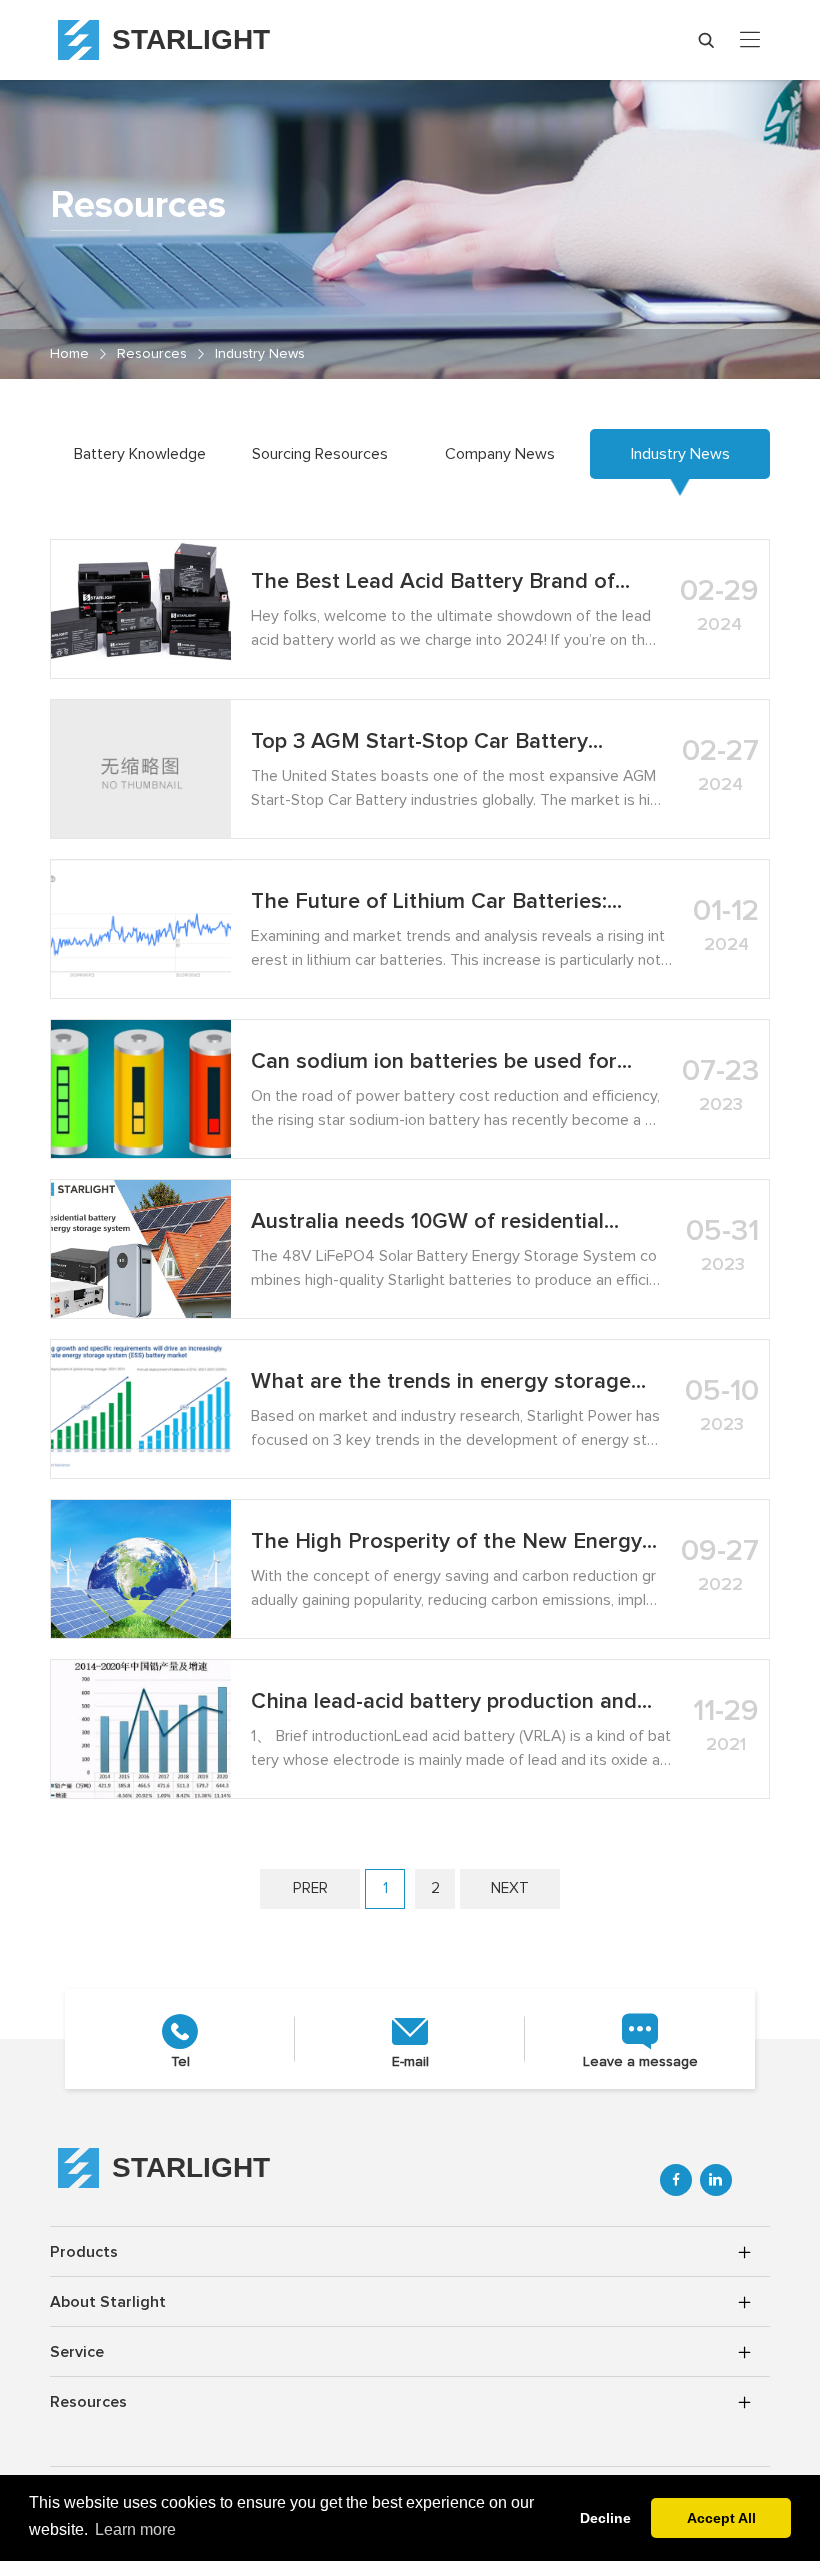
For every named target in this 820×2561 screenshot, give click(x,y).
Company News (500, 454)
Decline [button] (605, 2518)
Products (84, 2252)
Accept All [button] (721, 2518)
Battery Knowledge (140, 454)
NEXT (510, 1888)
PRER (310, 1888)
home (69, 354)
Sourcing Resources (320, 454)
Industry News (260, 354)
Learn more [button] (135, 2529)
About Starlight (108, 2302)
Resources (152, 354)
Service (77, 2352)
